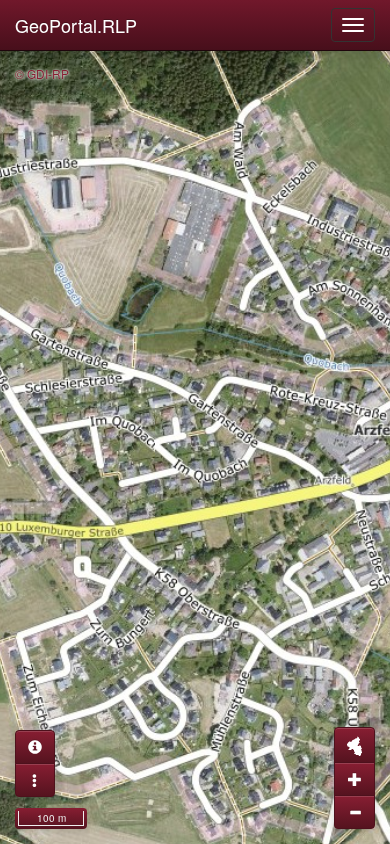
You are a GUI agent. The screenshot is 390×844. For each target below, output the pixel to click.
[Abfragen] (35, 747)
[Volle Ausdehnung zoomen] (354, 745)
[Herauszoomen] (354, 812)
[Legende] (35, 780)
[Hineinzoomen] (354, 779)
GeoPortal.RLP (76, 25)
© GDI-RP (42, 73)
